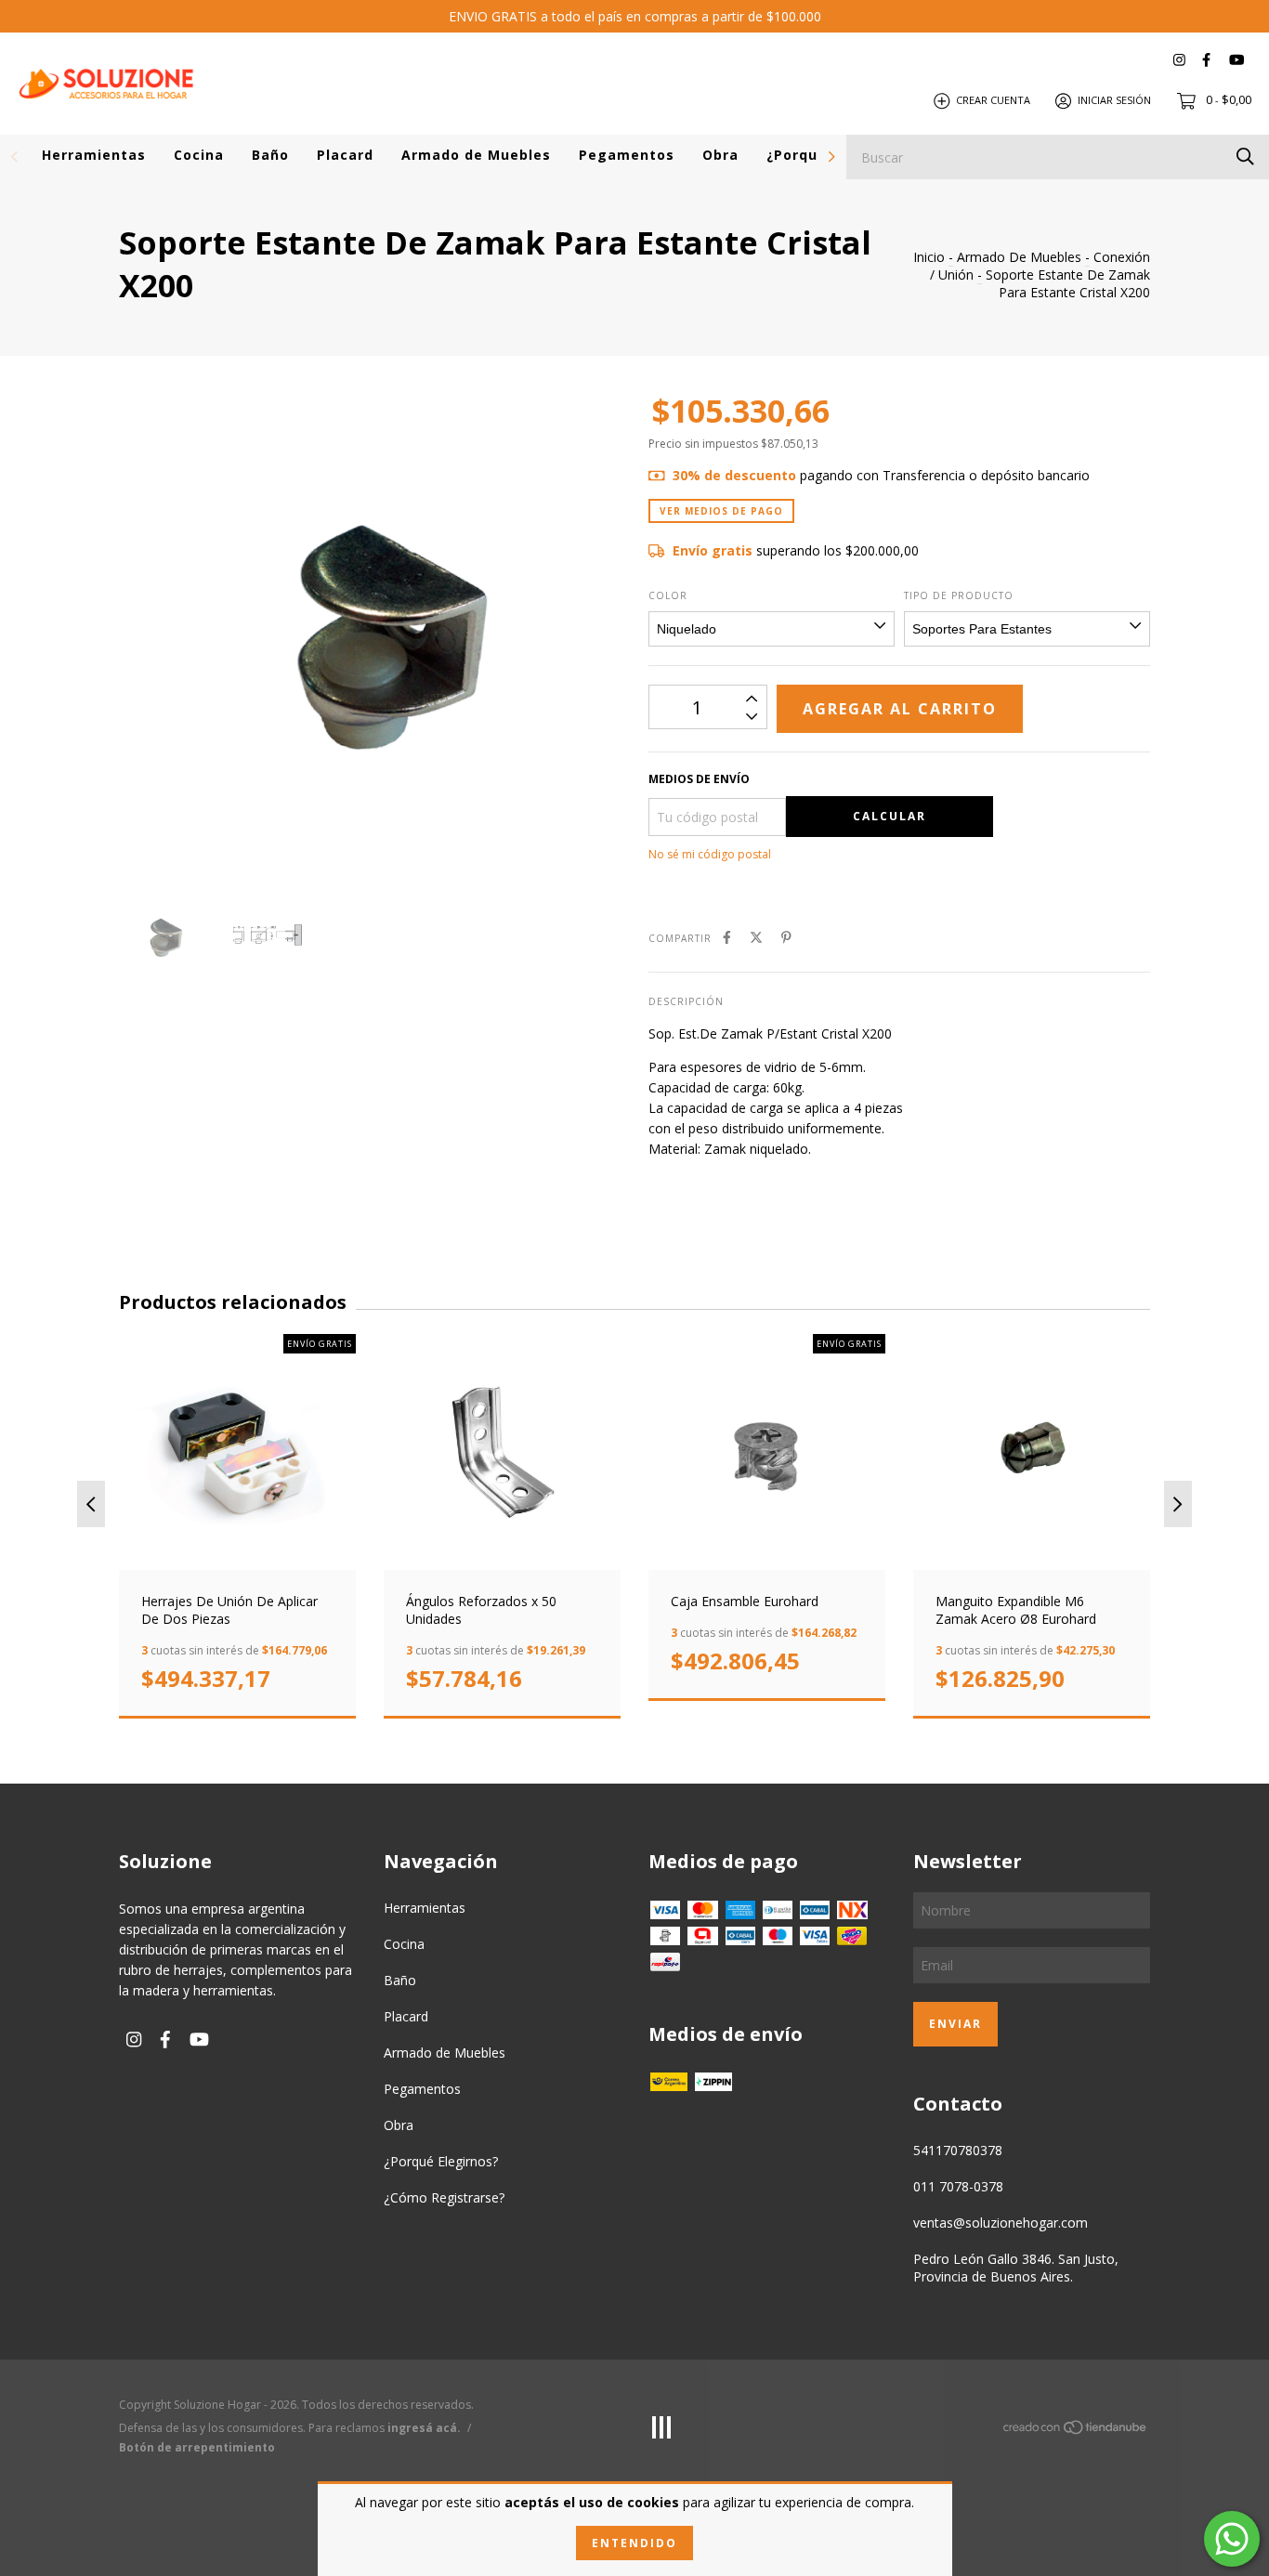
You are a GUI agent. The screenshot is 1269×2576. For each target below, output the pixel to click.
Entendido (634, 2543)
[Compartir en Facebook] (727, 937)
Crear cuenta (993, 100)
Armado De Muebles (1019, 257)
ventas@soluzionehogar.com (1001, 2223)
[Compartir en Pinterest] (786, 937)
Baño (270, 155)
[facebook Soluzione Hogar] (1206, 60)
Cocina (199, 155)
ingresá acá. (424, 2428)
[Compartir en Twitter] (756, 937)
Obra (720, 155)
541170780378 (958, 2150)
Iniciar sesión (1114, 100)
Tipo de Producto (959, 595)
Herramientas (94, 155)
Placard (345, 155)
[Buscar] (1245, 156)
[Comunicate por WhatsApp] (1232, 2539)
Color (668, 595)
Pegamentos (627, 155)
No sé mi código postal (710, 854)
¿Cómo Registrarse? (444, 2197)
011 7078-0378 (958, 2186)
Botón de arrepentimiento (197, 2447)
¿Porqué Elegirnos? (441, 2161)
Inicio (929, 257)
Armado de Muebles (476, 155)
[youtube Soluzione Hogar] (1236, 60)
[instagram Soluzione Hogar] (1179, 60)
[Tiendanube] (1076, 2431)
